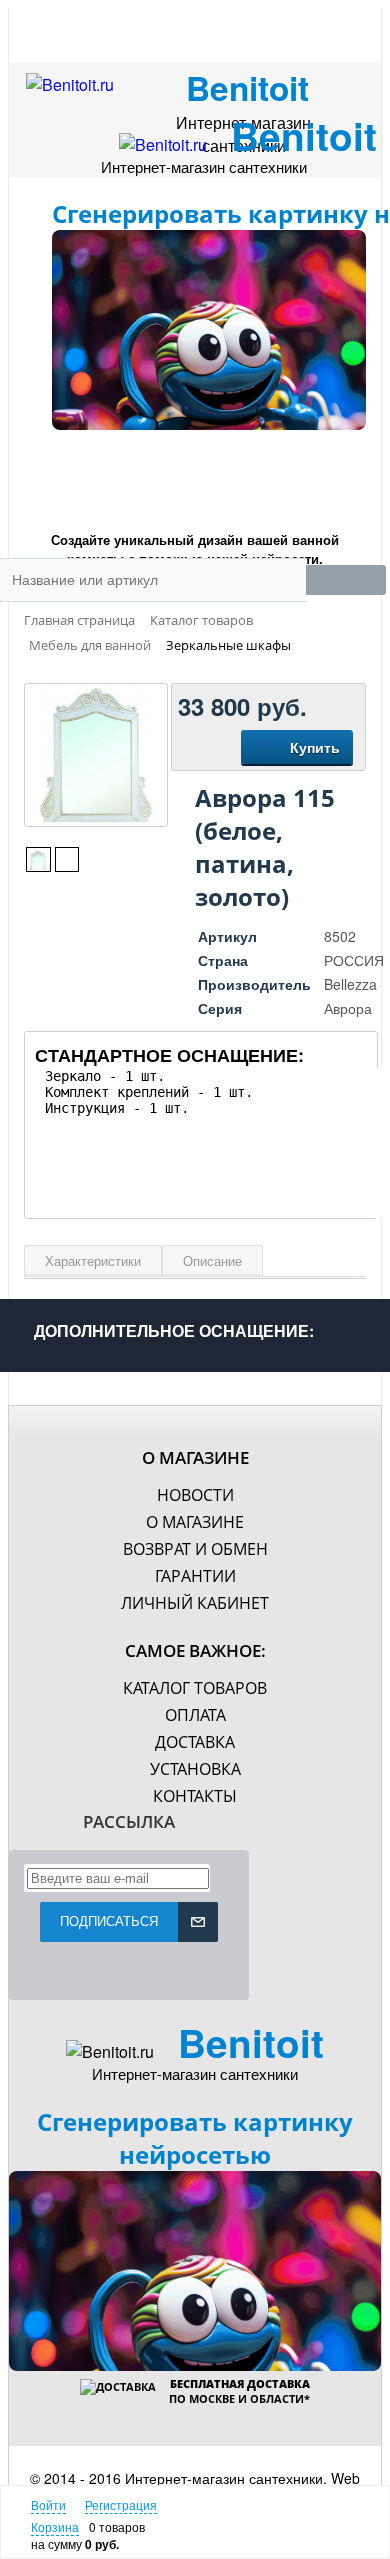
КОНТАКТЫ (195, 1796)
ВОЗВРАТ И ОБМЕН (195, 1549)
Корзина (55, 2526)
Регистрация (121, 2504)
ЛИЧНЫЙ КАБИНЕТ (195, 1603)
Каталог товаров (195, 1688)
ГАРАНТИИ (195, 1576)
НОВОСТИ (195, 1495)
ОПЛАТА (195, 1715)
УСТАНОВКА (195, 1769)
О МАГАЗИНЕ (195, 1522)
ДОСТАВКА (195, 1742)
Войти (48, 2504)
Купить (315, 747)
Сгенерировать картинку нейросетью (195, 2138)
